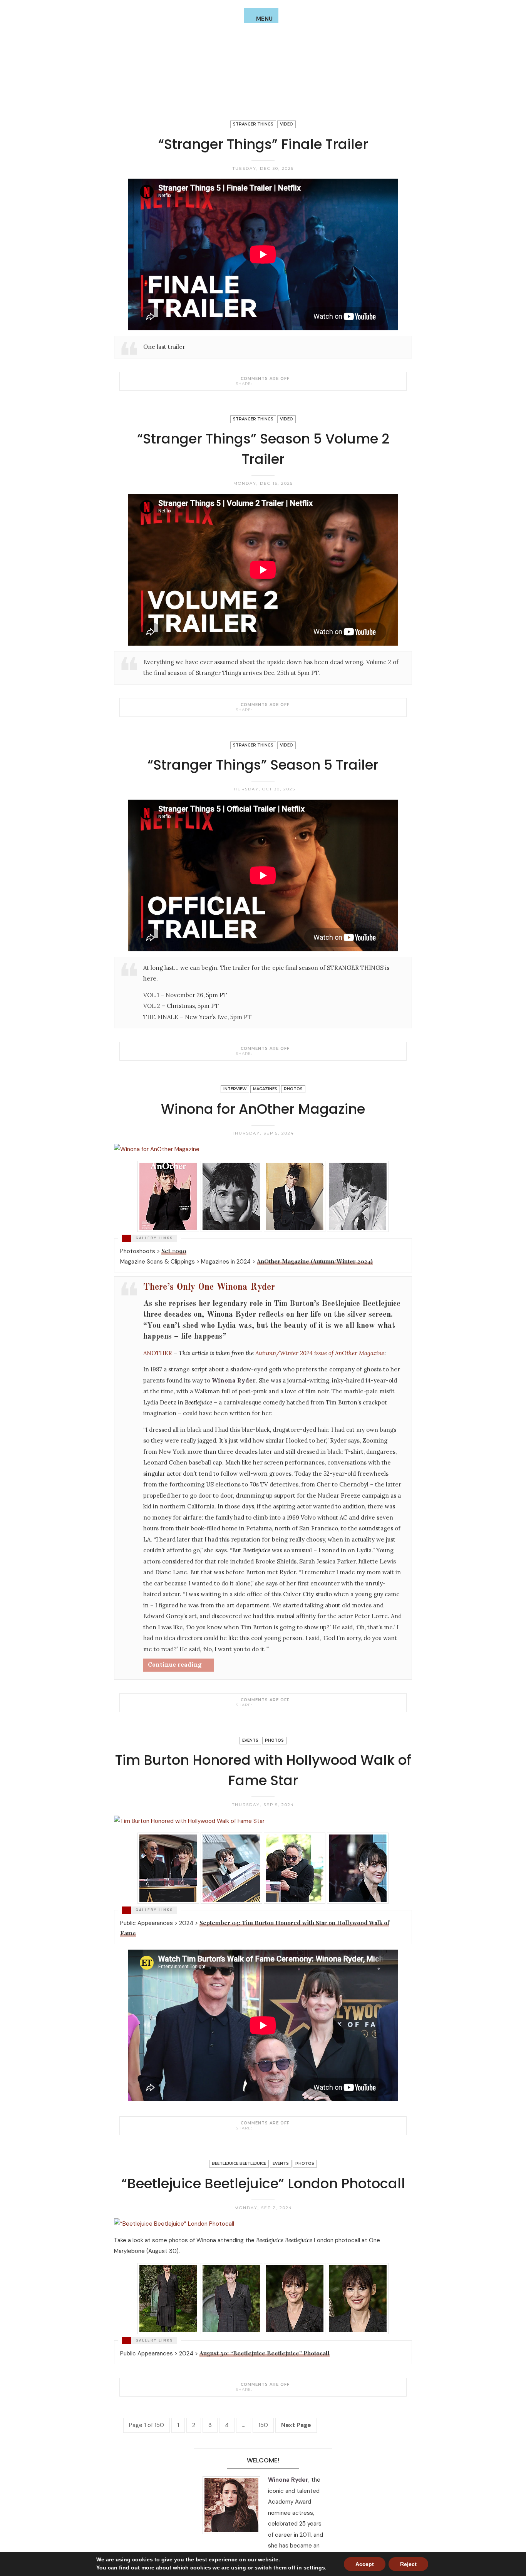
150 (263, 2425)
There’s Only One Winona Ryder (209, 1287)
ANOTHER (158, 1353)
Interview (235, 1089)
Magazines (265, 1089)
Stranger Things (253, 124)
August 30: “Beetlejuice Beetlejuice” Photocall (265, 2353)
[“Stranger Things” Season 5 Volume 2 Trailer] (257, 710)
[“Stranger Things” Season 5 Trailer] (257, 1053)
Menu (264, 19)
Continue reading (175, 1665)
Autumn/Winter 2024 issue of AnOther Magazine (320, 1353)
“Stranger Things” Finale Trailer (263, 144)
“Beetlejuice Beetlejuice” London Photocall (263, 2183)
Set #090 (174, 1251)
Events (250, 1740)
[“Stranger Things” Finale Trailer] (257, 383)
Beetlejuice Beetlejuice (239, 2163)
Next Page (296, 2425)
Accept (365, 2564)
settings (314, 2568)
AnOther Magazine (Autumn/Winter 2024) (315, 1261)
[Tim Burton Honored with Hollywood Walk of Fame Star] (257, 2128)
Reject (408, 2564)
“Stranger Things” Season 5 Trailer (263, 765)
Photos (293, 1089)
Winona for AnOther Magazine (263, 1109)
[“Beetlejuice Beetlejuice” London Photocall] (257, 2389)
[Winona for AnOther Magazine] (257, 1705)
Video (286, 124)
